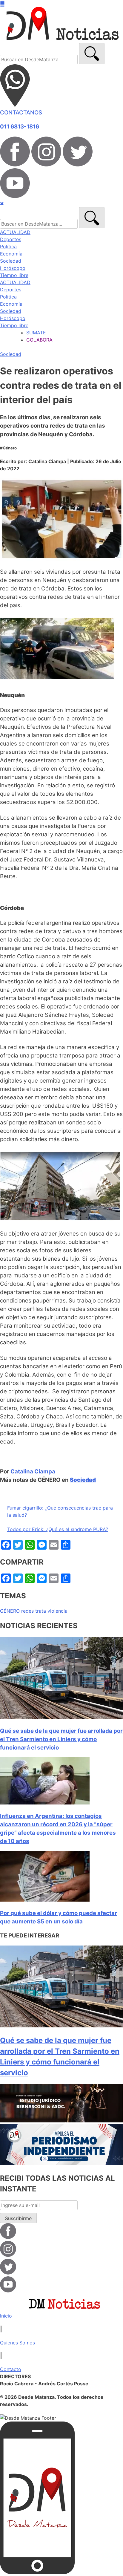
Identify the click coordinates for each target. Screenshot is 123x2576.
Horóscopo (13, 268)
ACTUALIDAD (15, 232)
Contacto (11, 2369)
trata (41, 1611)
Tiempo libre (14, 275)
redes (27, 1611)
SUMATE (36, 333)
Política (8, 247)
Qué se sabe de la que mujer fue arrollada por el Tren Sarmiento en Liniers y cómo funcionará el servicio (61, 1739)
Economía (11, 254)
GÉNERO (10, 1611)
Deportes (11, 239)
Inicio (6, 2316)
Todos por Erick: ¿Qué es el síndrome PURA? (58, 1529)
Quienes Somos (17, 2343)
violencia (57, 1611)
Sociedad (11, 261)
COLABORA (39, 340)
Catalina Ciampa (33, 1471)
